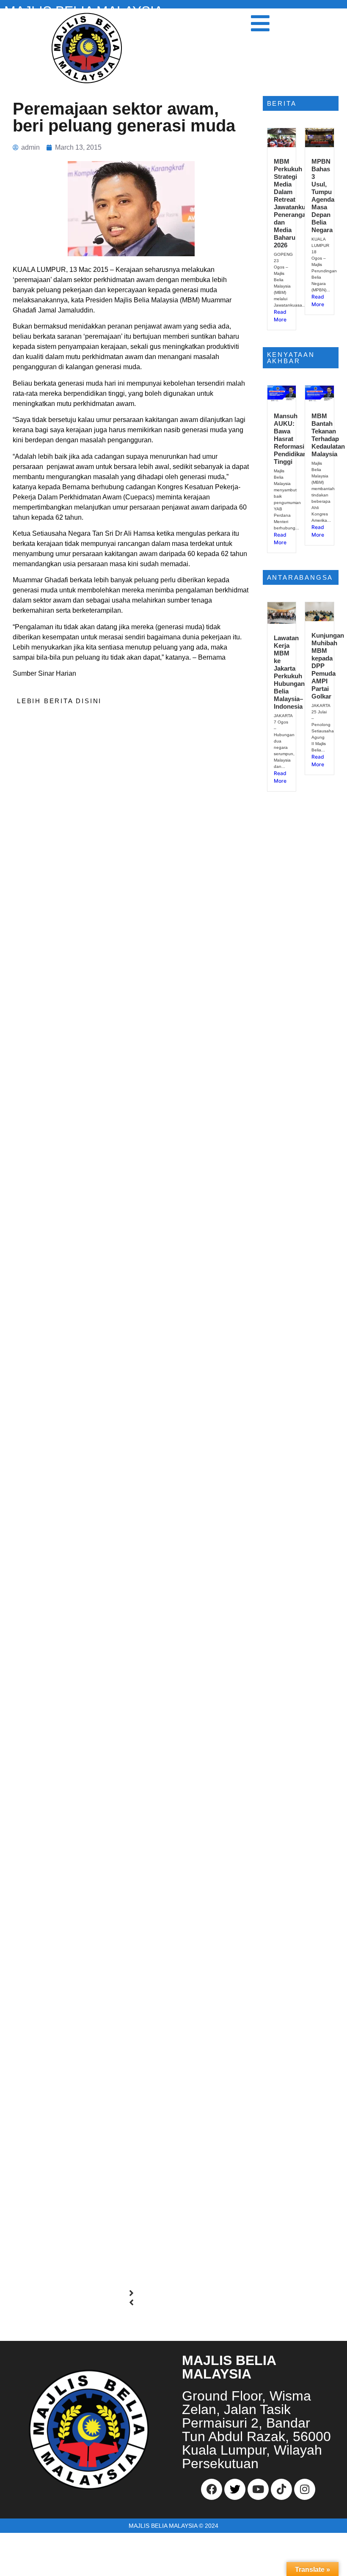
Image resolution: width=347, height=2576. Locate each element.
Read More (280, 316)
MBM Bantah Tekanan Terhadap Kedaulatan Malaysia (328, 435)
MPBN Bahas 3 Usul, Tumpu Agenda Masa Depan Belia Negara (323, 196)
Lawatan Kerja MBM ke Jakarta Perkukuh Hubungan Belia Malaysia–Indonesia (289, 672)
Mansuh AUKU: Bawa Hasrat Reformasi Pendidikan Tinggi (290, 439)
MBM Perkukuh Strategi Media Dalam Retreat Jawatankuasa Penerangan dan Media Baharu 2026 (295, 203)
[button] (131, 2293)
